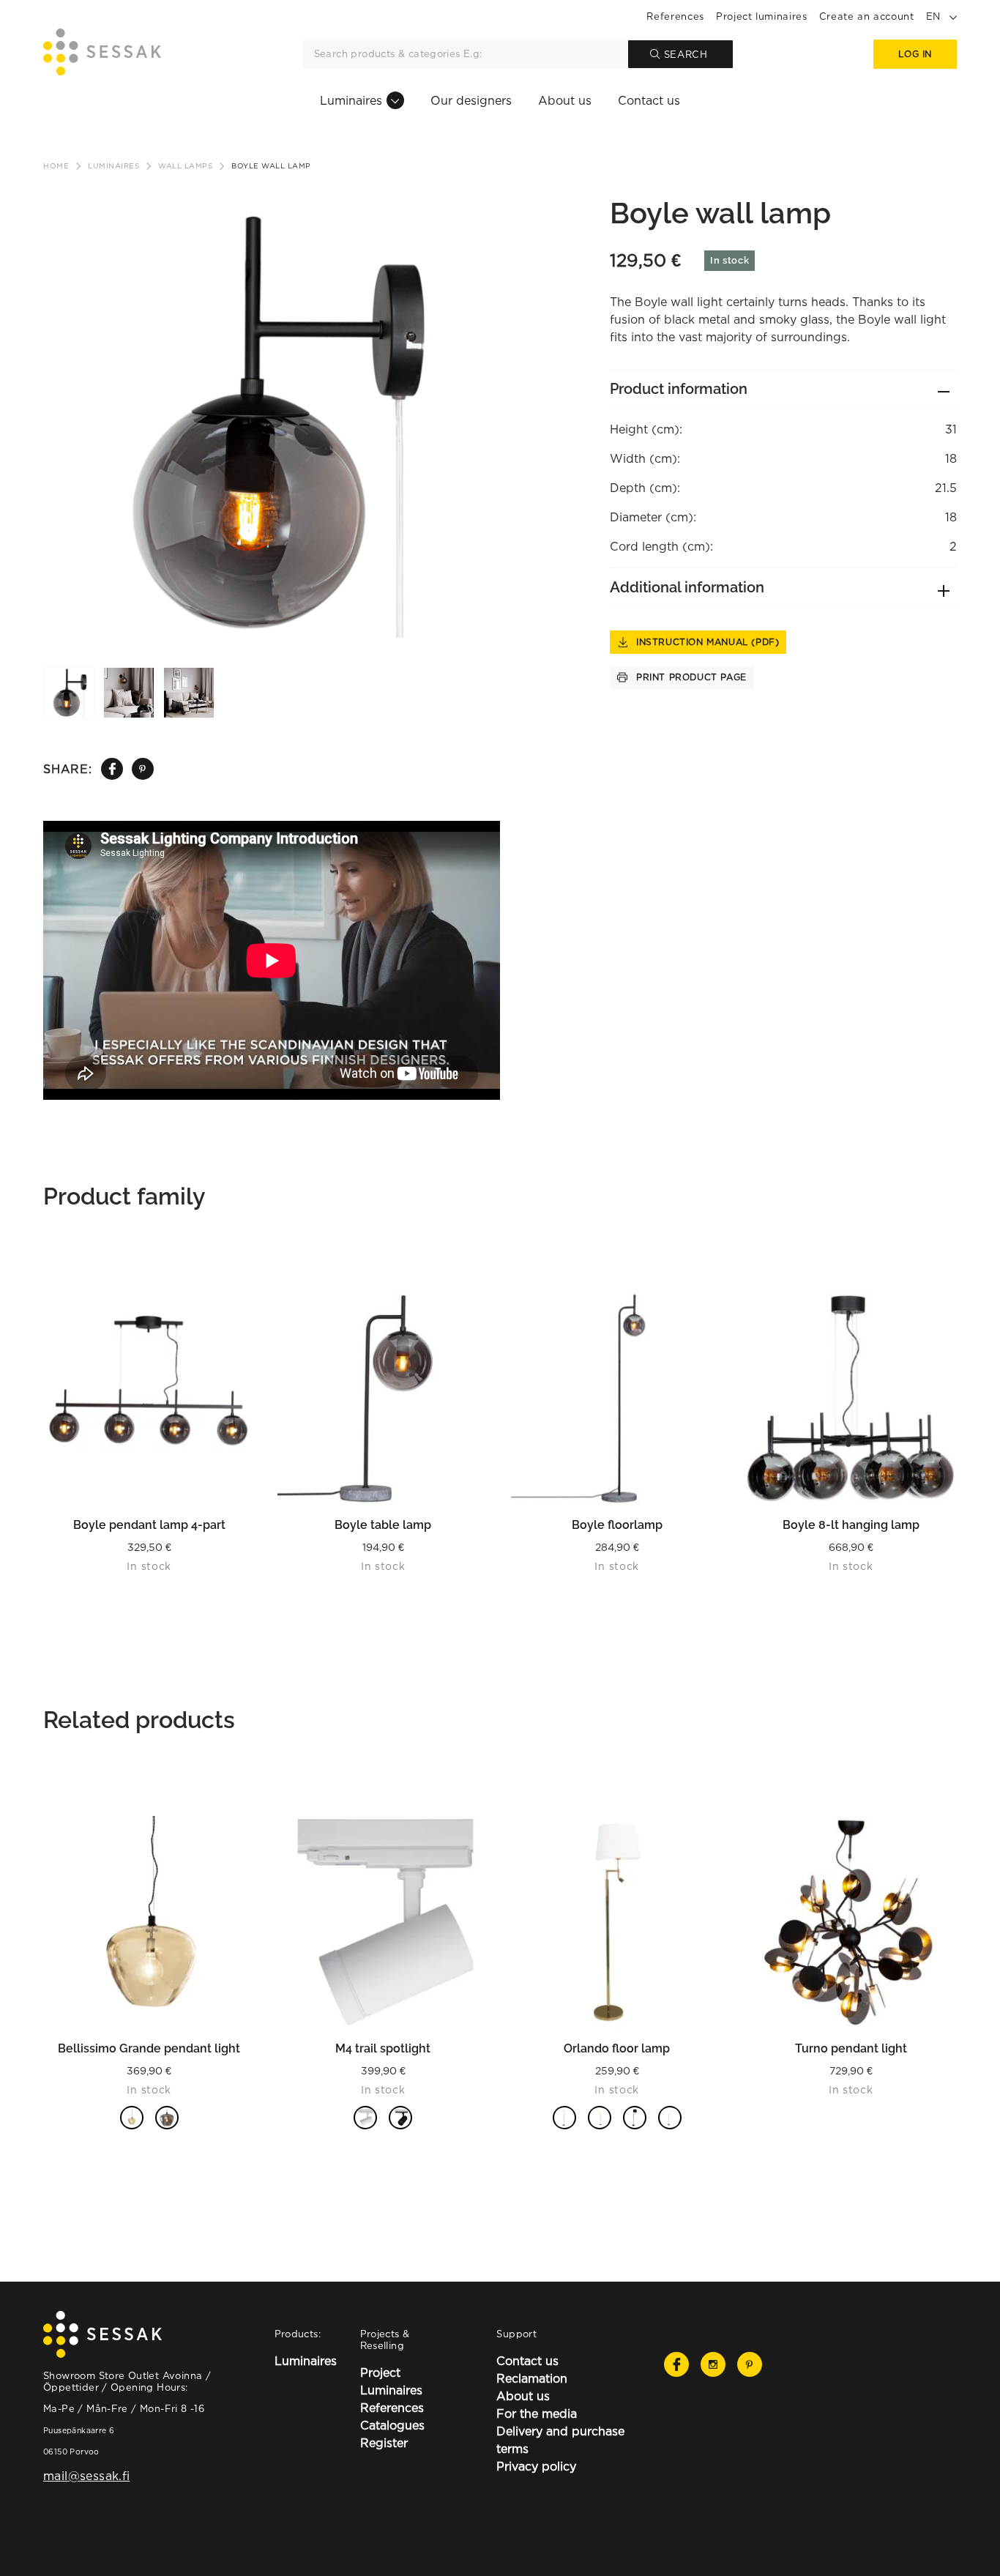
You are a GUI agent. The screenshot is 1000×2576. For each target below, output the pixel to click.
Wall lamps (185, 166)
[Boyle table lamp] (384, 1399)
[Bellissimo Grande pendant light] (149, 1922)
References (675, 16)
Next (493, 381)
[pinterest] (142, 769)
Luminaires (351, 100)
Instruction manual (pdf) (708, 642)
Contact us (649, 100)
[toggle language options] (953, 16)
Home (56, 166)
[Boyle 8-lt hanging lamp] (851, 1399)
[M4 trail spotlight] (384, 1922)
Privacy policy (536, 2466)
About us (565, 100)
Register (384, 2443)
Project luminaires (762, 16)
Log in (915, 54)
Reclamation (532, 2378)
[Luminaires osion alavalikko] (395, 100)
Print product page (691, 677)
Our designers (471, 100)
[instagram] (713, 2364)
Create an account (867, 16)
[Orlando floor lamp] (617, 1922)
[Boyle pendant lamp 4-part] (149, 1399)
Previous (47, 381)
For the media (537, 2413)
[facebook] (112, 769)
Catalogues (392, 2425)
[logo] (102, 54)
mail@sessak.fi (86, 2476)
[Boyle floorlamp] (617, 1399)
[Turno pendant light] (851, 1922)
